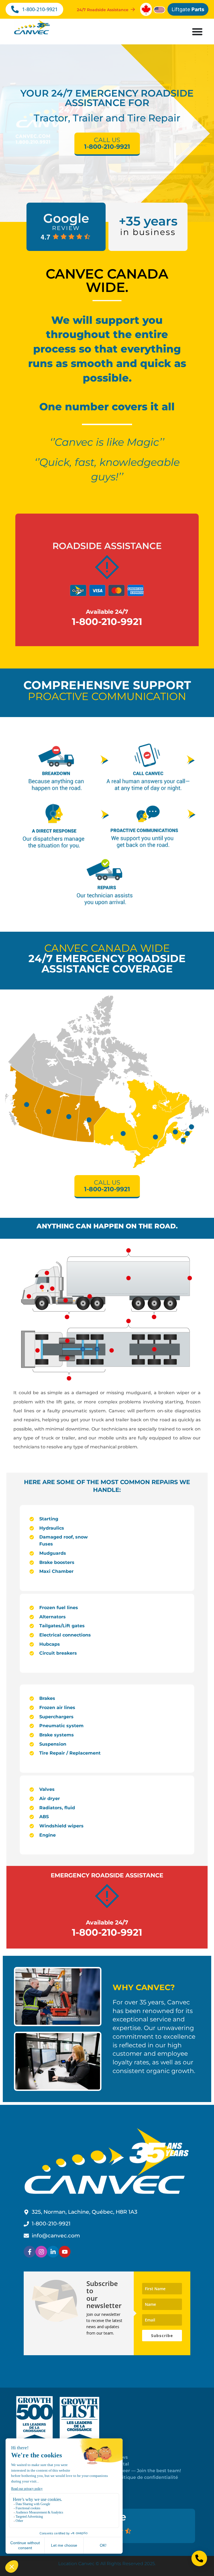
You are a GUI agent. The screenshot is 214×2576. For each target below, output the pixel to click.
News (121, 2457)
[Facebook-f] (30, 2252)
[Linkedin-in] (53, 2252)
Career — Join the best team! (148, 2471)
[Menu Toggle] (197, 32)
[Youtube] (65, 2252)
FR (118, 2484)
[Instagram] (41, 2252)
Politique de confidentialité (146, 2477)
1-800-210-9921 (107, 622)
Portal (122, 2464)
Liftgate (188, 9)
